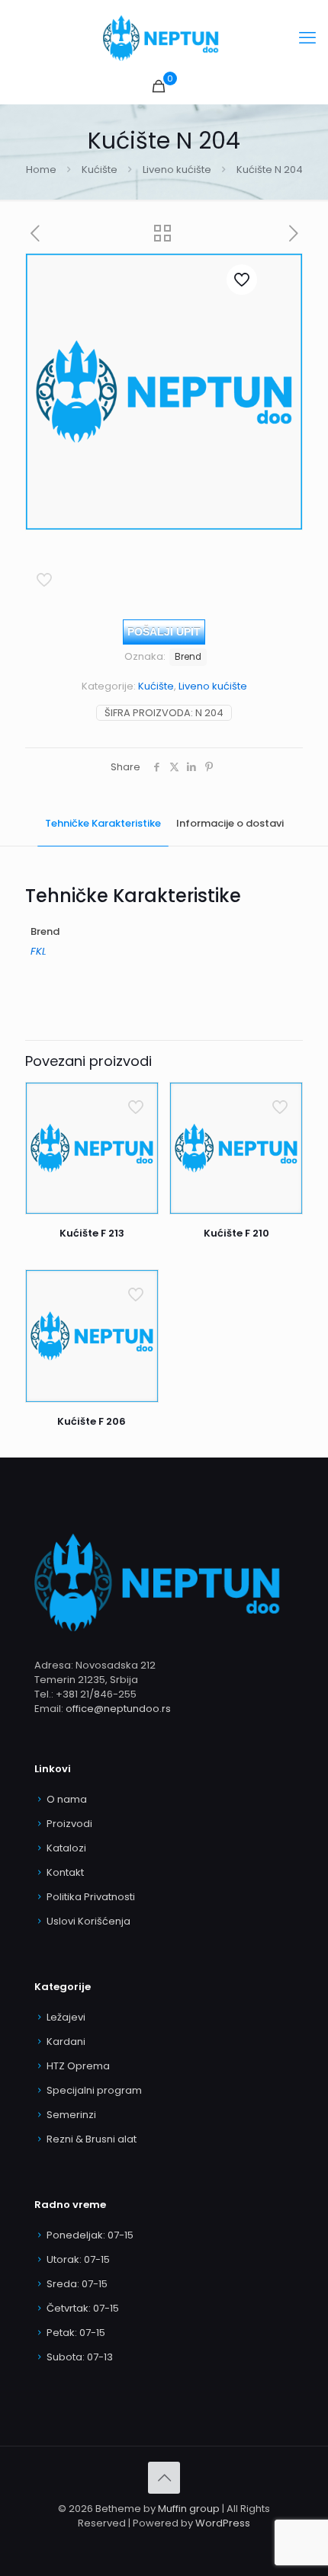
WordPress (223, 2523)
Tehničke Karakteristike (103, 823)
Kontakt (65, 1872)
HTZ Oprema (78, 2066)
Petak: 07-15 (76, 2333)
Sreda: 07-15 (77, 2284)
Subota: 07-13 (80, 2357)
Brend (188, 657)
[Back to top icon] (164, 2478)
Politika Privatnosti (91, 1897)
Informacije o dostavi (230, 823)
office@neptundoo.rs (118, 1709)
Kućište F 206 (92, 1421)
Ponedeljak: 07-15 (90, 2235)
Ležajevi (66, 2017)
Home (41, 170)
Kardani (66, 2042)
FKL (39, 951)
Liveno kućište (177, 170)
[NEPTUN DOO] (164, 38)
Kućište (100, 170)
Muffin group (189, 2509)
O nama (67, 1799)
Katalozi (66, 1848)
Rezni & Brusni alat (92, 2139)
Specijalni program (94, 2090)
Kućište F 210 (236, 1233)
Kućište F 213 (92, 1233)
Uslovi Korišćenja (88, 1921)
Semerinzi (71, 2115)
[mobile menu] (307, 38)
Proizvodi (69, 1824)
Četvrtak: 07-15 (83, 2308)
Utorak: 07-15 (78, 2259)
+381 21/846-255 (96, 1694)
